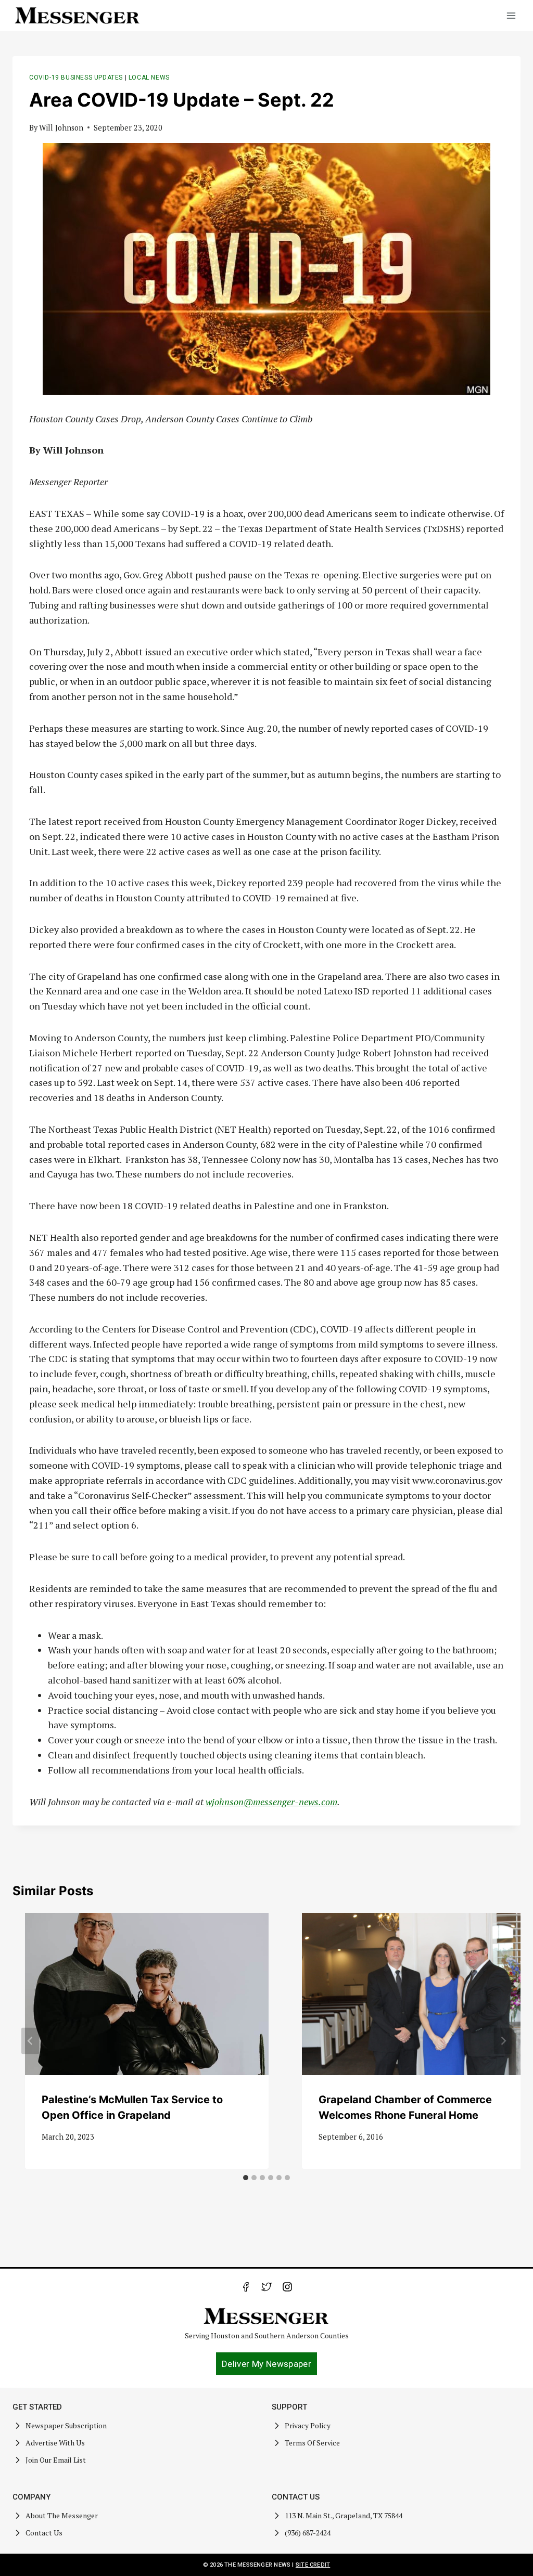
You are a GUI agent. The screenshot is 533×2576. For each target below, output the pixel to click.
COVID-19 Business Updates (76, 77)
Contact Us (44, 2533)
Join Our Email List (56, 2460)
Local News (149, 77)
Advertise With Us (55, 2443)
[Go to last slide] (30, 2041)
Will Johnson (61, 128)
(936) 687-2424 (308, 2533)
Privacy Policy (308, 2425)
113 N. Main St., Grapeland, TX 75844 (344, 2515)
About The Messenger (62, 2515)
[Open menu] (511, 15)
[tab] (246, 2178)
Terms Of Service (312, 2443)
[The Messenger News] (78, 16)
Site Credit (313, 2565)
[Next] (503, 2041)
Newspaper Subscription (66, 2425)
